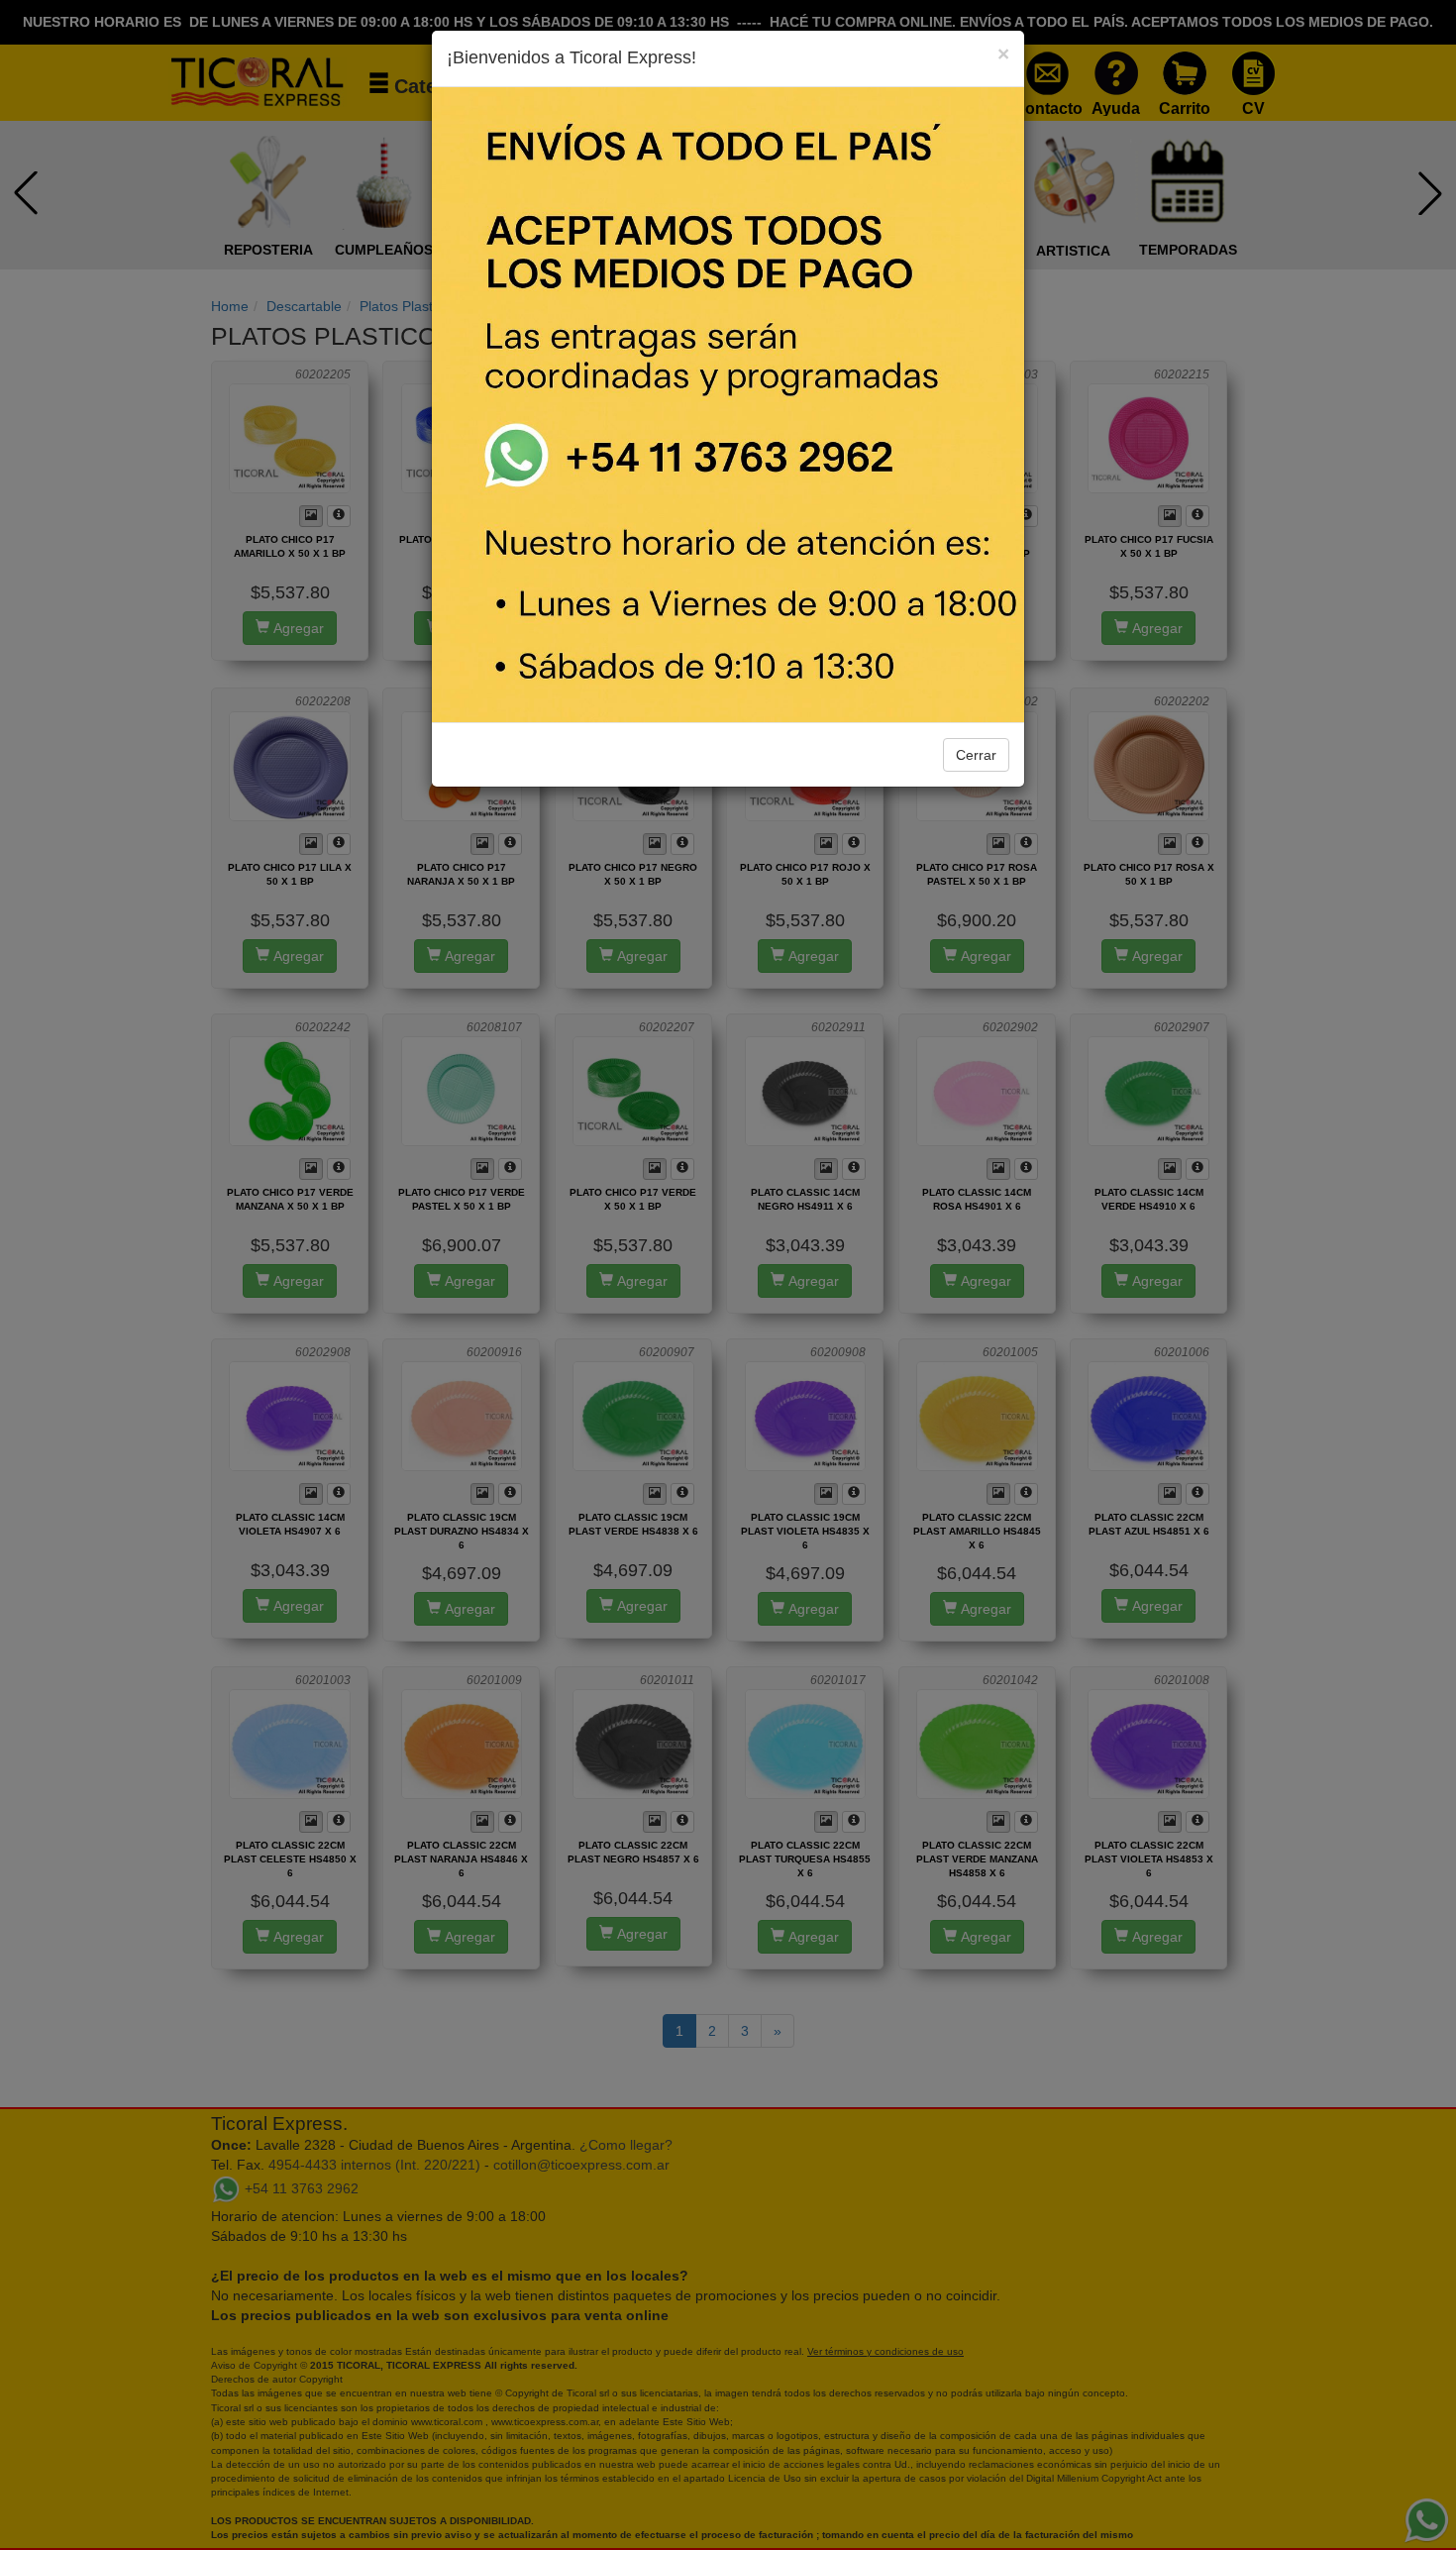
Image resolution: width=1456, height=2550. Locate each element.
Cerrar (976, 755)
